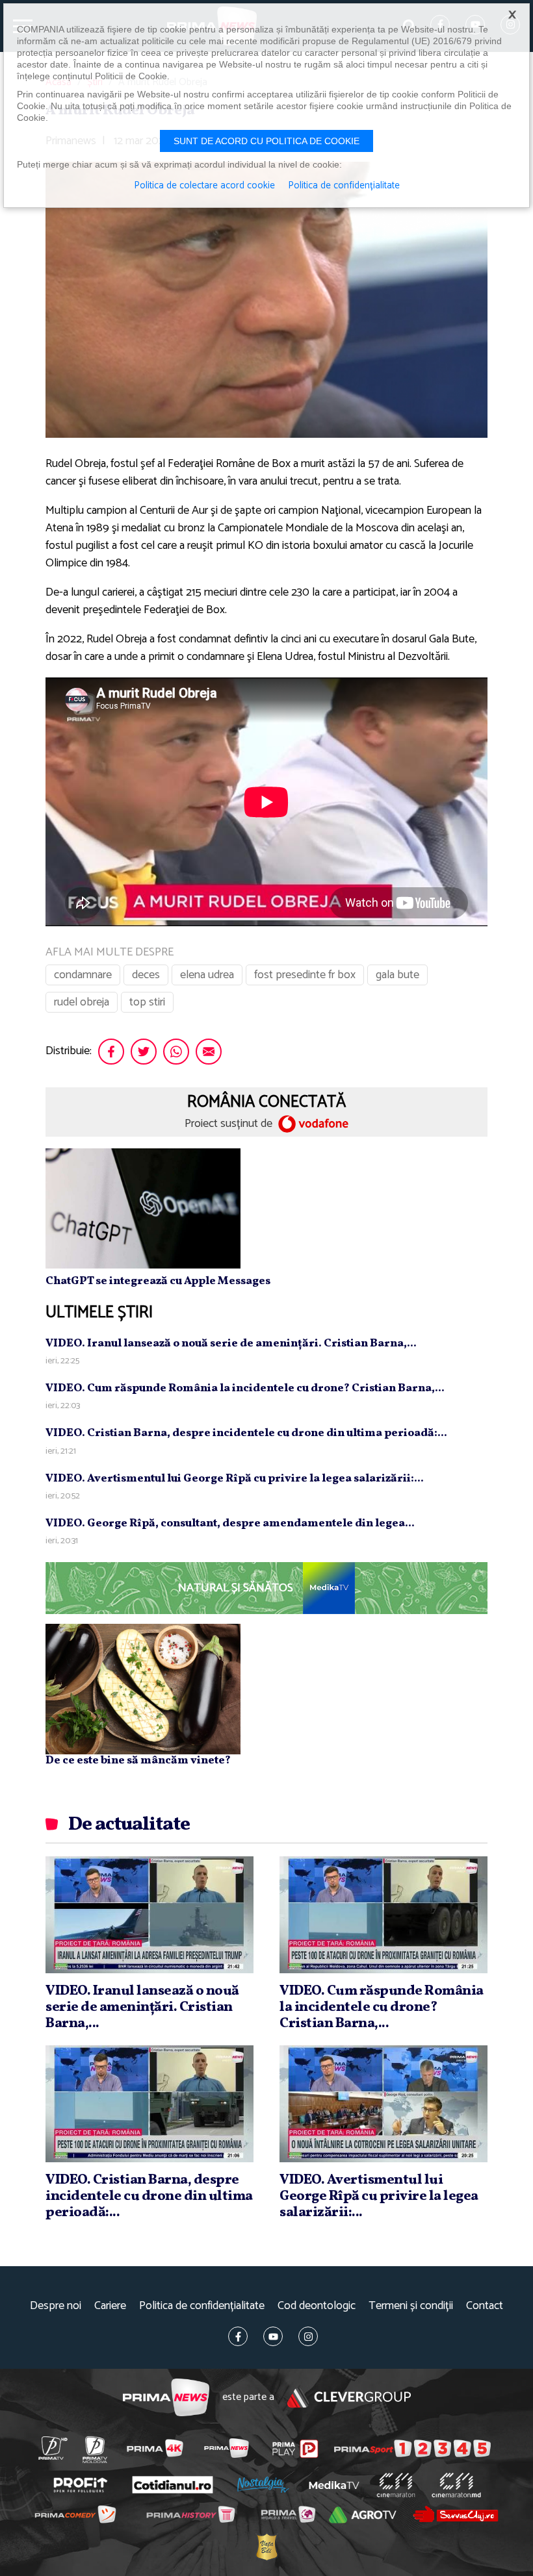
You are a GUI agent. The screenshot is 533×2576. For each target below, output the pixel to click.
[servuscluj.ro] (455, 2514)
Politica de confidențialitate (202, 2306)
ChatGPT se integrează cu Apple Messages (158, 1281)
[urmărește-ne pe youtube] (273, 2336)
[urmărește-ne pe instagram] (308, 2336)
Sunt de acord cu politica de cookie (266, 141)
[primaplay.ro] (295, 2449)
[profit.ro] (80, 2485)
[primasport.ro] (412, 2448)
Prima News (166, 2398)
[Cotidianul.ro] (172, 2484)
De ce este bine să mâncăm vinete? (138, 1761)
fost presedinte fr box (305, 975)
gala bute (397, 975)
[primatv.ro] (53, 2448)
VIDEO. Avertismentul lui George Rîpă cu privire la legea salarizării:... (235, 1479)
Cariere (110, 2306)
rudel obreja (82, 1002)
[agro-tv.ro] (363, 2515)
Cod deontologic (317, 2306)
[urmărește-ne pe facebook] (238, 2336)
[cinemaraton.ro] (396, 2485)
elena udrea (207, 975)
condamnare (83, 975)
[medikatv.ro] (334, 2485)
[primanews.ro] (226, 2448)
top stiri (147, 1002)
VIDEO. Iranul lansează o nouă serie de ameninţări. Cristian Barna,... (231, 1344)
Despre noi (56, 2306)
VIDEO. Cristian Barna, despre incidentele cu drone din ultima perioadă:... (246, 1433)
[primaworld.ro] (288, 2514)
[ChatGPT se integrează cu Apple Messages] (143, 1208)
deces (146, 975)
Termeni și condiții (411, 2306)
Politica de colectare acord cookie (204, 186)
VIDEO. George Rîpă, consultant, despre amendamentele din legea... (230, 1523)
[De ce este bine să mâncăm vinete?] (143, 1689)
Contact (485, 2306)
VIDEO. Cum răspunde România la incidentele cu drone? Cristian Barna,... (245, 1388)
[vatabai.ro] (266, 2546)
